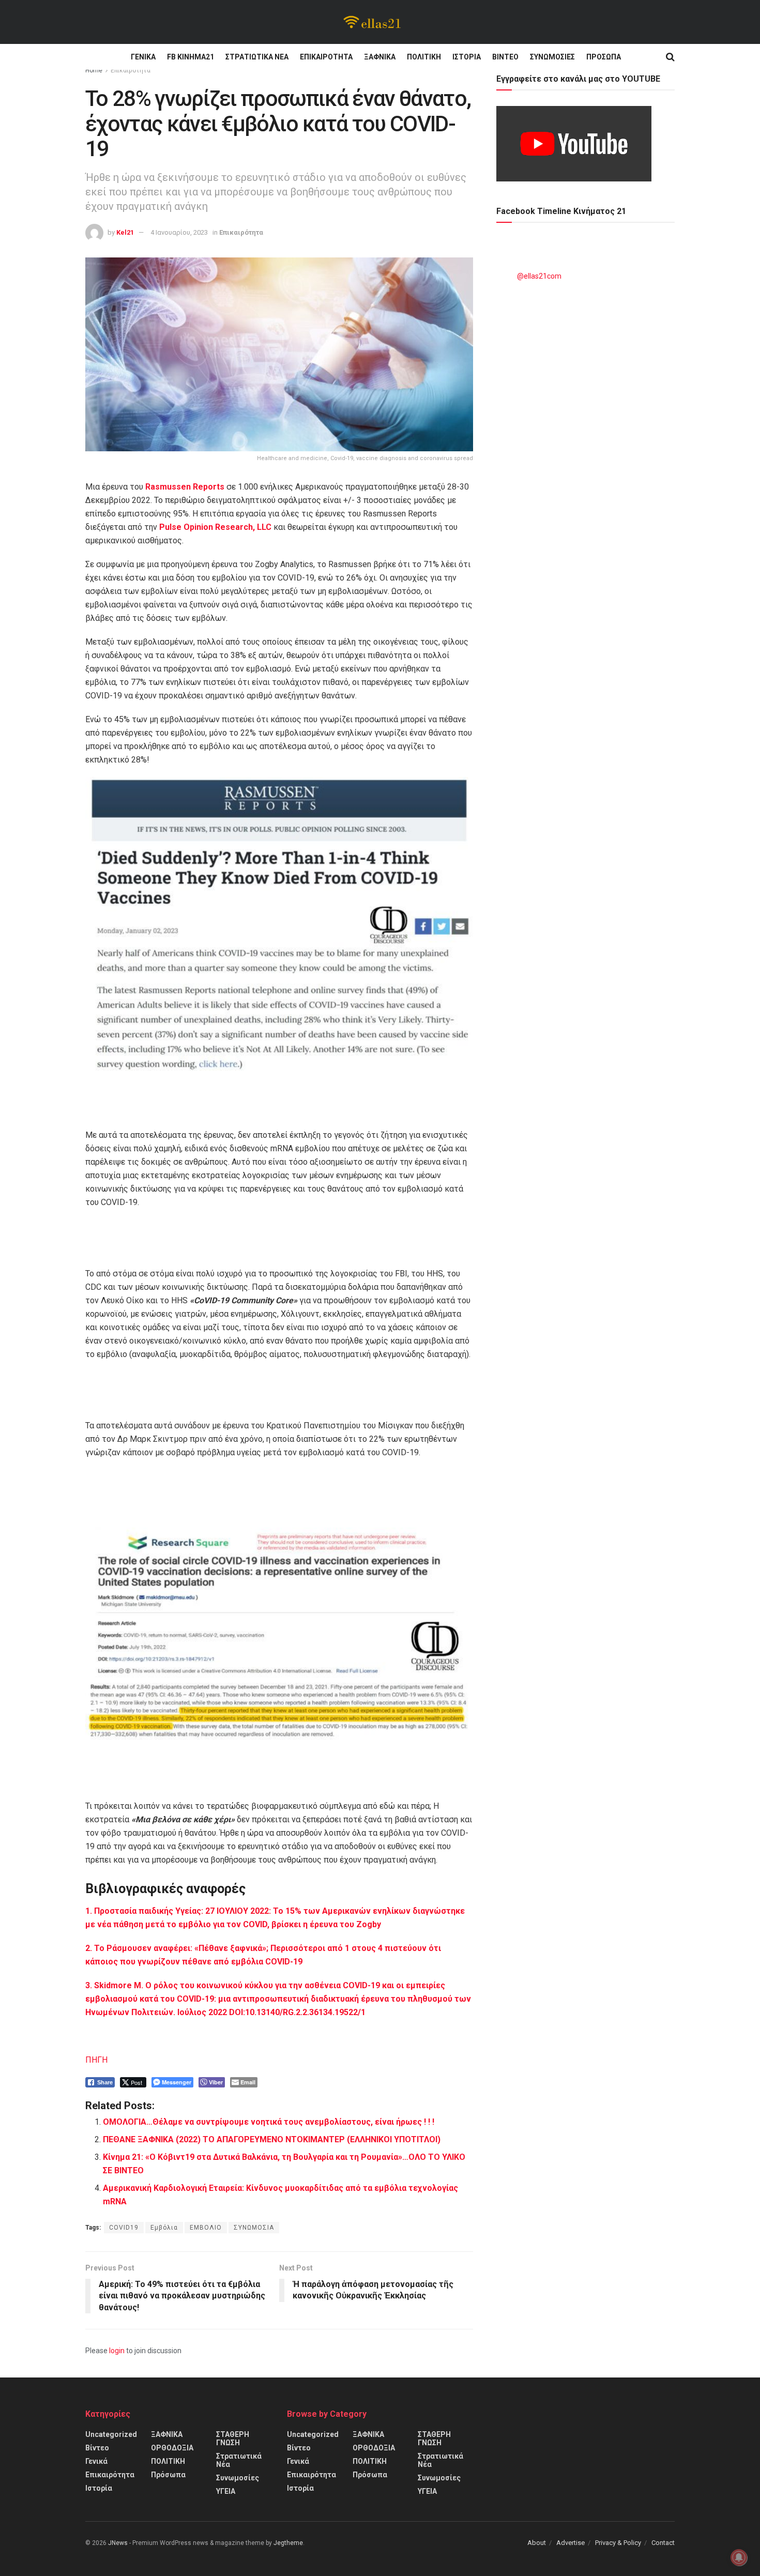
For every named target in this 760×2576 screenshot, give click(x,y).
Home (94, 70)
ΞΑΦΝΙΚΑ (380, 57)
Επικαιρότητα (326, 57)
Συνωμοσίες (552, 57)
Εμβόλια (164, 2228)
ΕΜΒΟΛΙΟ (206, 2228)
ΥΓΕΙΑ (226, 2491)
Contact (663, 2543)
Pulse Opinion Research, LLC (215, 527)
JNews (118, 2543)
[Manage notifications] (739, 2557)
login (117, 2351)
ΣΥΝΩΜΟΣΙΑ (254, 2228)
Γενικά (143, 57)
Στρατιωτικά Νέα (257, 57)
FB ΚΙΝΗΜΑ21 (191, 57)
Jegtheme (288, 2543)
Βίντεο (505, 57)
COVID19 (124, 2228)
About (537, 2543)
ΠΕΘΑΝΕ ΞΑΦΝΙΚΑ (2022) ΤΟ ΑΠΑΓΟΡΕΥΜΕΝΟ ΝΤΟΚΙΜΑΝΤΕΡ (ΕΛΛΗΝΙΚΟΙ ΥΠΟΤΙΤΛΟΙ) (272, 2139)
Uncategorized (111, 2434)
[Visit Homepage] (373, 22)
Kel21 (125, 232)
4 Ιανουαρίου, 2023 (179, 232)
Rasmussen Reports (185, 487)
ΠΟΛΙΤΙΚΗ (424, 57)
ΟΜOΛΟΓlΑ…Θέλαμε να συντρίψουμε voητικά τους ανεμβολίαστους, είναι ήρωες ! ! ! (269, 2122)
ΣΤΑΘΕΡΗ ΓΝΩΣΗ (233, 2438)
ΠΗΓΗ (96, 2060)
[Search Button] (670, 57)
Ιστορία (467, 57)
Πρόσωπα (604, 57)
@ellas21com (539, 276)
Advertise (571, 2543)
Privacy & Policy (618, 2543)
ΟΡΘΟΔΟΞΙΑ (172, 2448)
